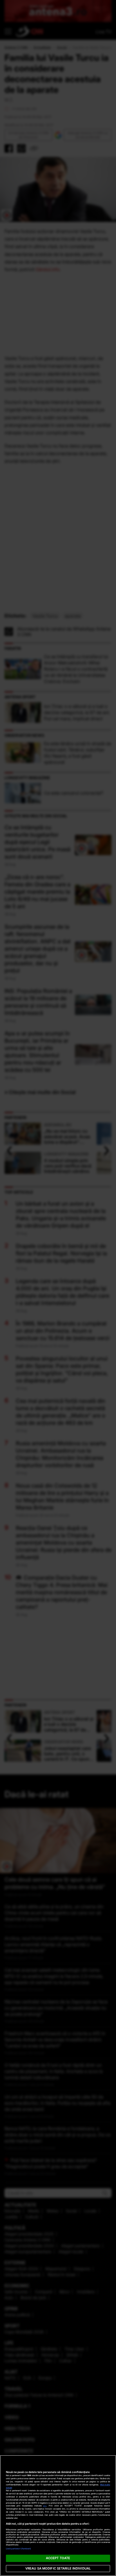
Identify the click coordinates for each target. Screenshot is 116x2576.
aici (45, 2506)
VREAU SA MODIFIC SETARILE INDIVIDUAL (58, 2568)
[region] (58, 2516)
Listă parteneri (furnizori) (19, 2549)
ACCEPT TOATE (58, 2558)
